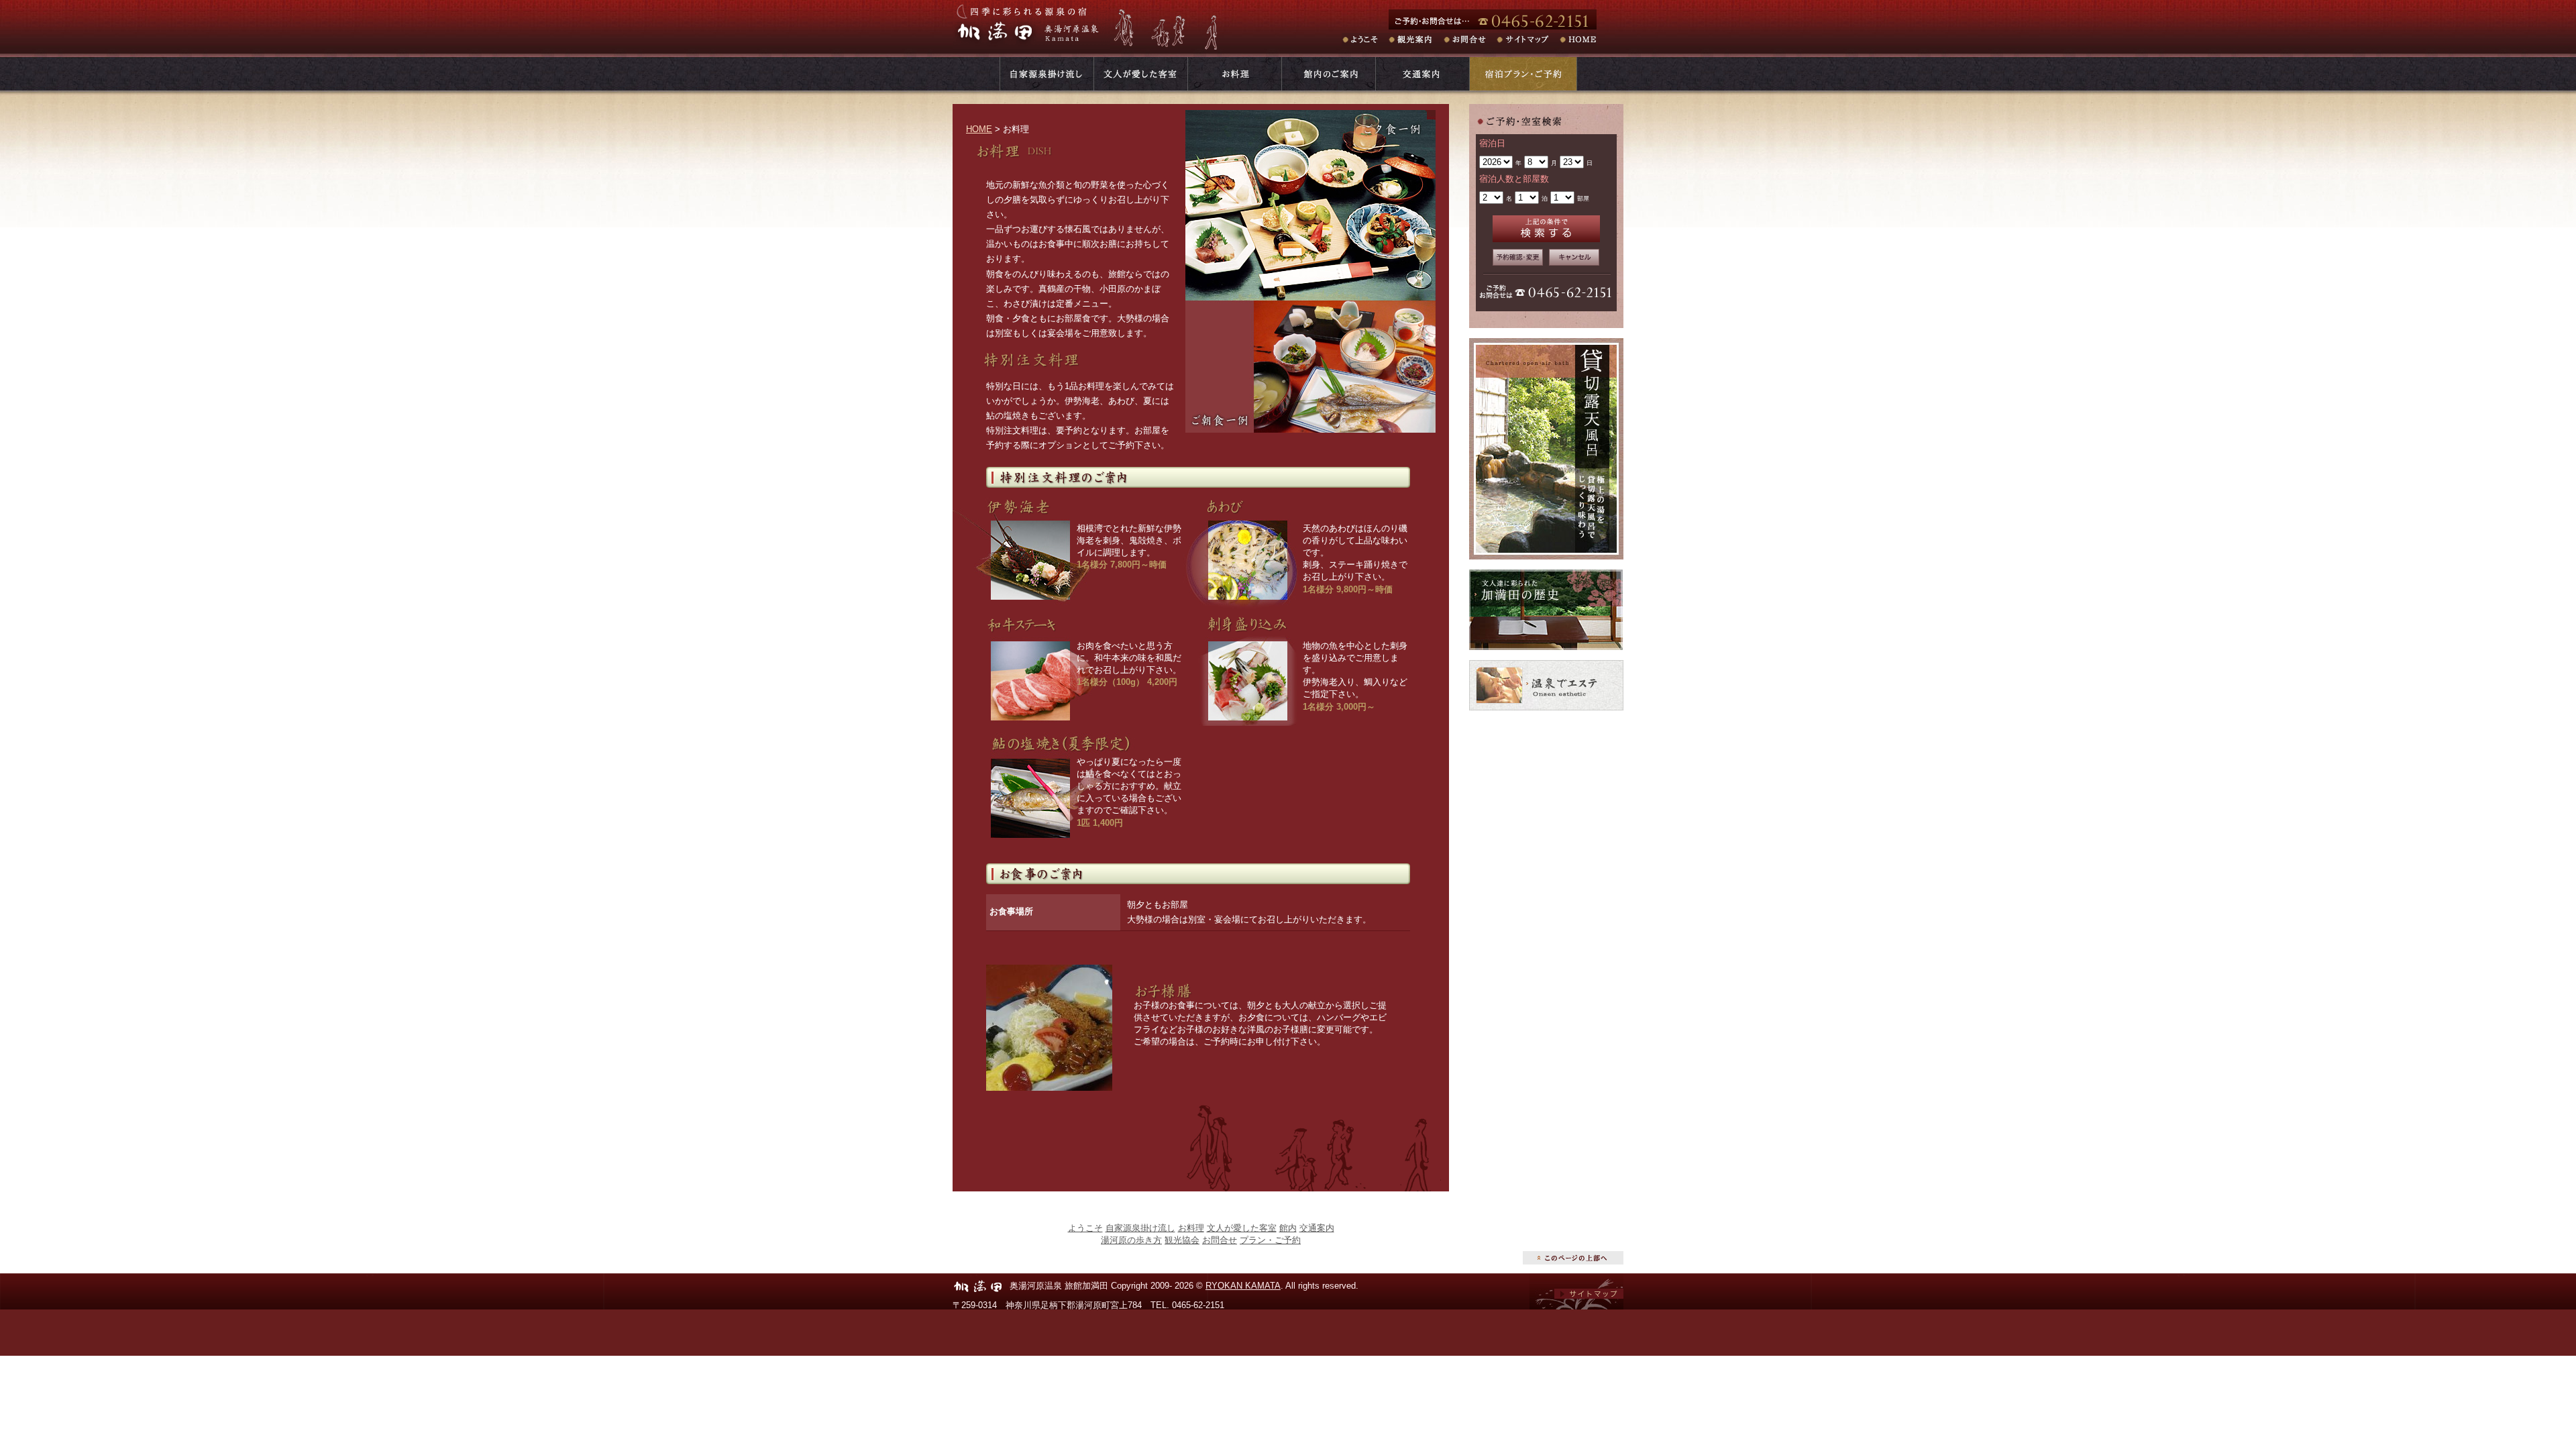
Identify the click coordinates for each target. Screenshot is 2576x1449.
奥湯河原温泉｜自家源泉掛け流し (1046, 74)
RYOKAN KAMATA (1243, 1286)
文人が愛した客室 (1140, 74)
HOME (1580, 40)
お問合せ (1471, 40)
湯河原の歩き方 (1131, 1240)
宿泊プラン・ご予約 (1523, 74)
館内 (1288, 1228)
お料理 (1234, 74)
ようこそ (1365, 40)
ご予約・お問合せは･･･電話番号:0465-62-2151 (1506, 19)
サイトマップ (1530, 40)
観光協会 (1182, 1240)
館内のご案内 (1328, 74)
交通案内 (1422, 74)
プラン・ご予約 (1270, 1240)
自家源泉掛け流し (1140, 1228)
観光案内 (1417, 40)
